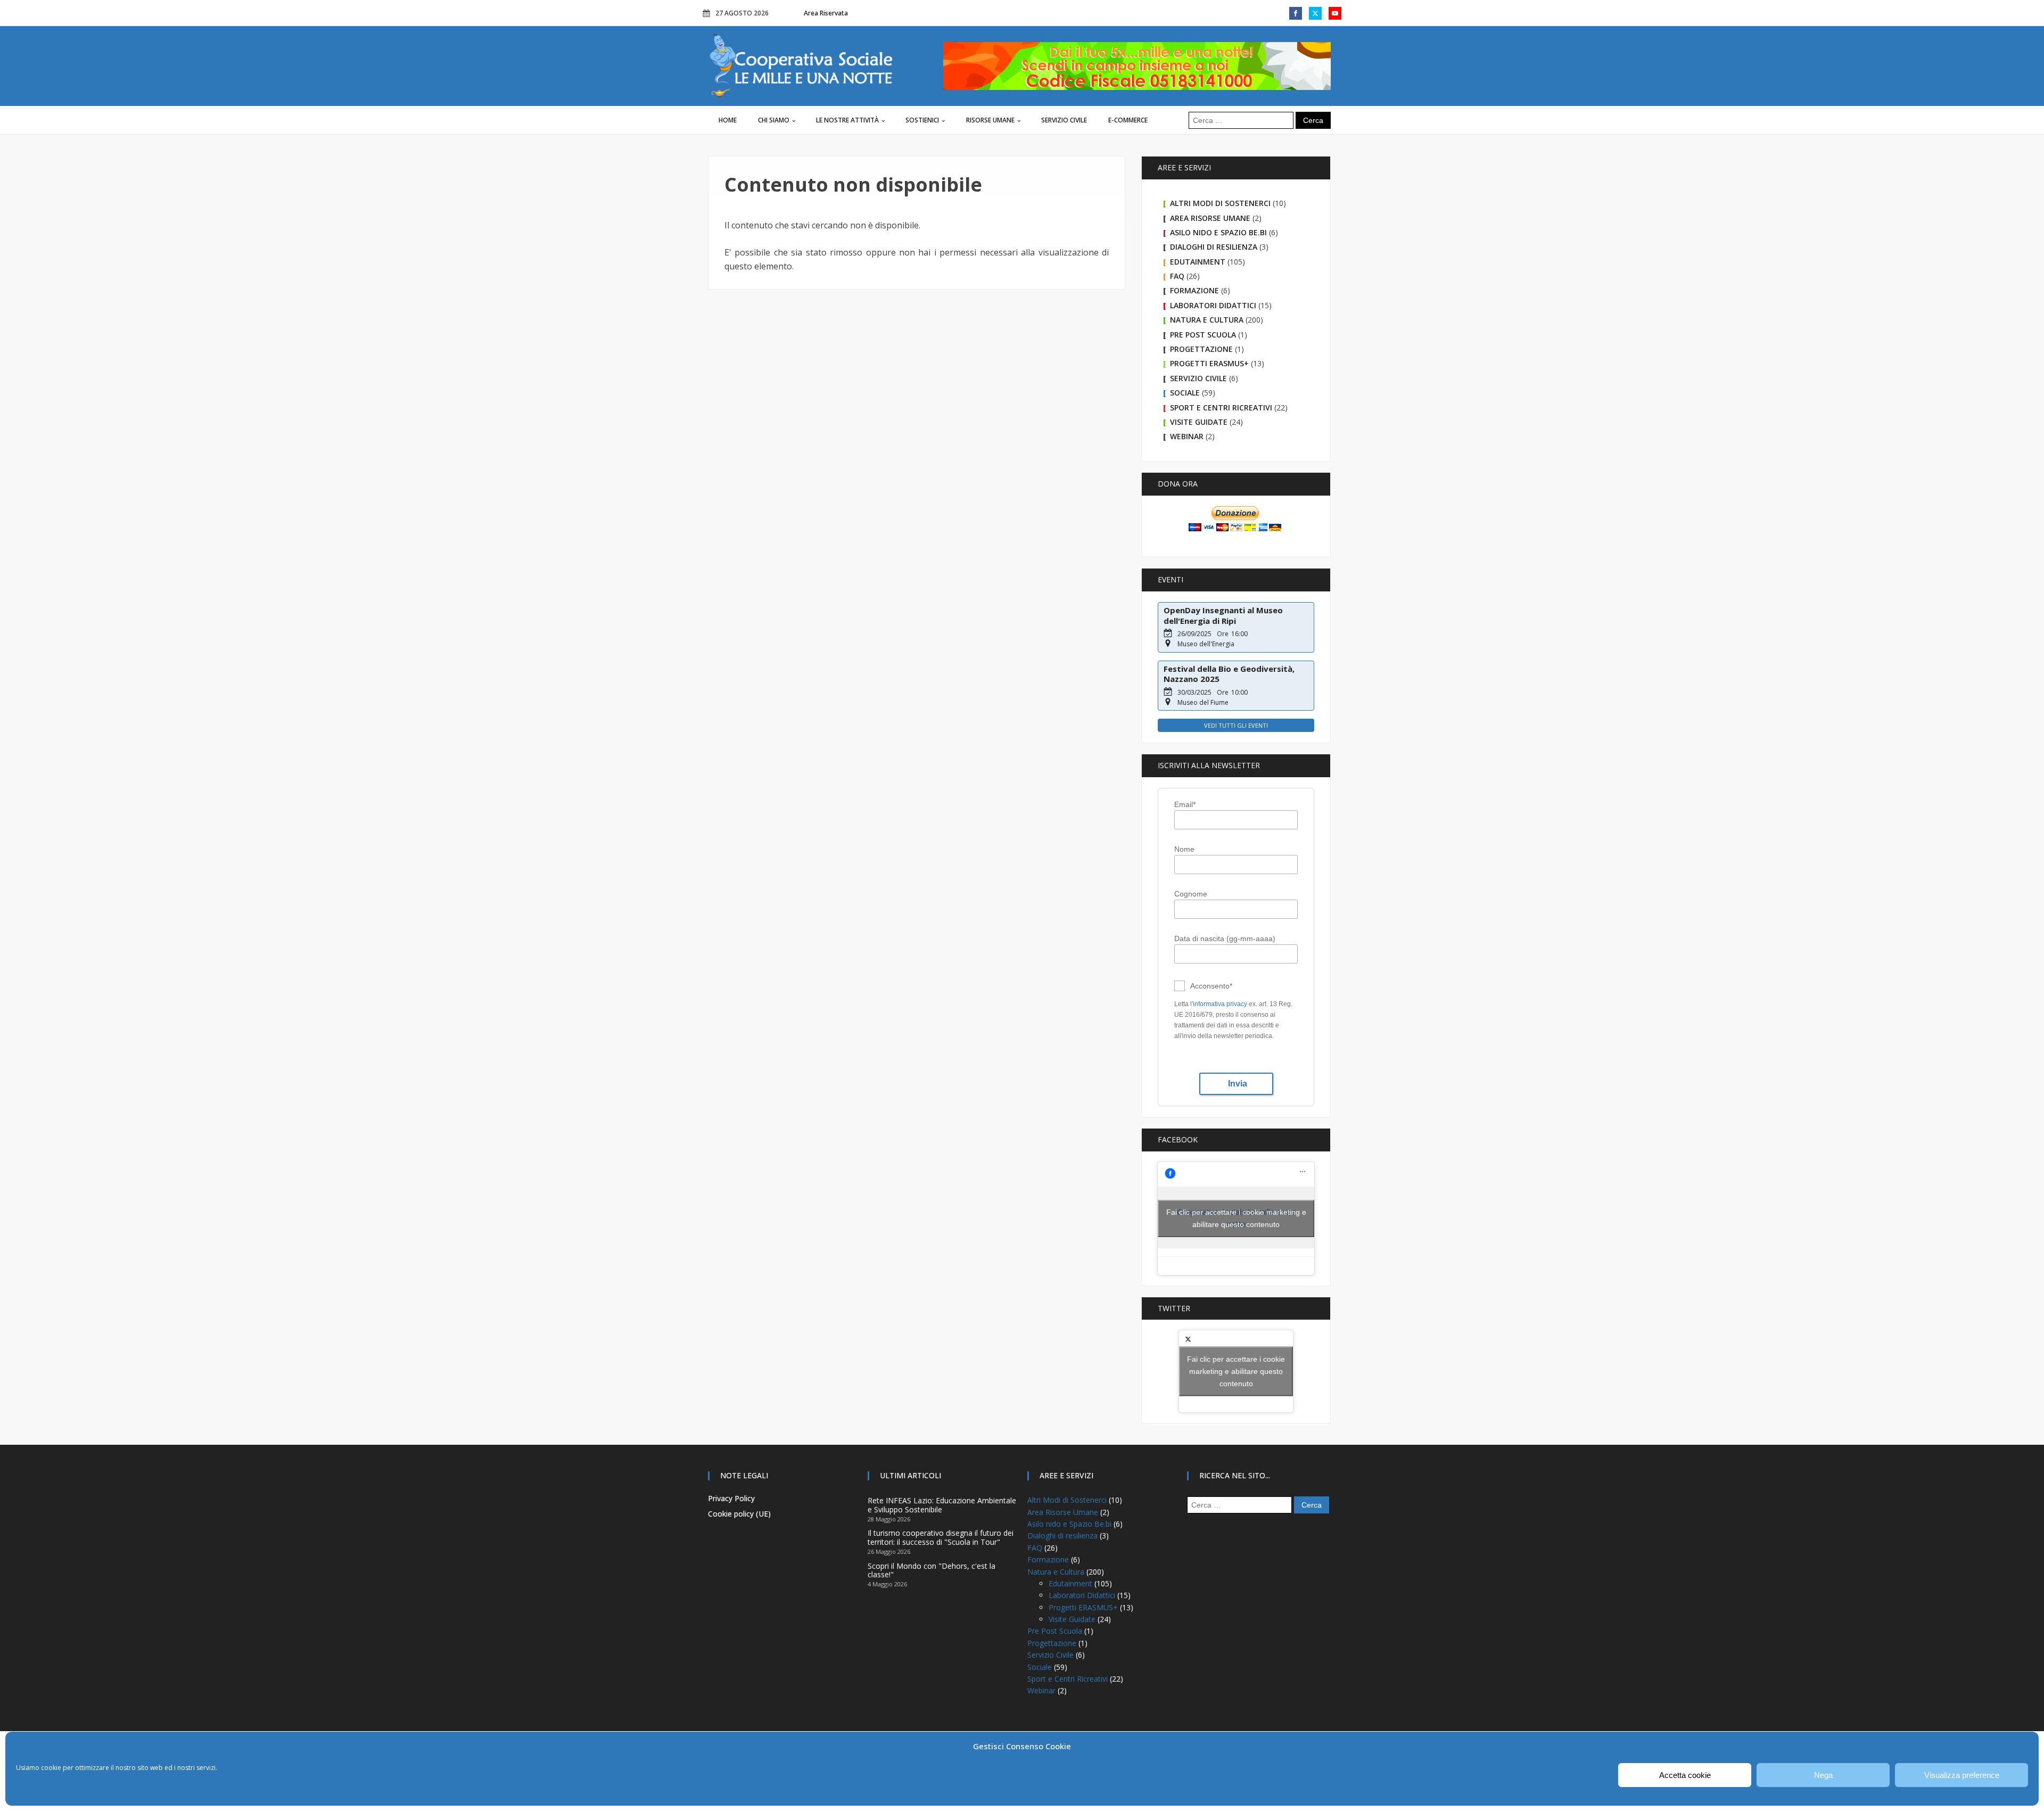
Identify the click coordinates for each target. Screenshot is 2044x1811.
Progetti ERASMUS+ (1209, 363)
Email (1185, 804)
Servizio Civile (1064, 120)
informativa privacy (1220, 1004)
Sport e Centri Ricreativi (1221, 408)
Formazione (1194, 290)
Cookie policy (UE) (739, 1514)
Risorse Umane (990, 120)
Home (728, 120)
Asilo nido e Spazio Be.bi (1218, 232)
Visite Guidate (1199, 422)
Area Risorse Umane (1210, 218)
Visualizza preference (1962, 1775)
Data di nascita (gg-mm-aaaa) (1225, 939)
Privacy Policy (731, 1498)
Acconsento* (1211, 986)
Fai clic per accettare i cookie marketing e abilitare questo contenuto (1236, 1218)
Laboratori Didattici (1213, 305)
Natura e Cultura (1207, 320)
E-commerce (1128, 120)
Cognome (1191, 894)
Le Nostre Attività (847, 120)
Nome (1184, 849)
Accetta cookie (1685, 1775)
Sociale (1185, 393)
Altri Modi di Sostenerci (1220, 203)
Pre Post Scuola (1203, 335)
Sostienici (922, 120)
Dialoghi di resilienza (1214, 247)
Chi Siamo (774, 120)
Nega (1823, 1775)
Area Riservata (826, 13)
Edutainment (1198, 262)
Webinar (1187, 436)
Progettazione (1201, 349)
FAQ (1177, 276)
